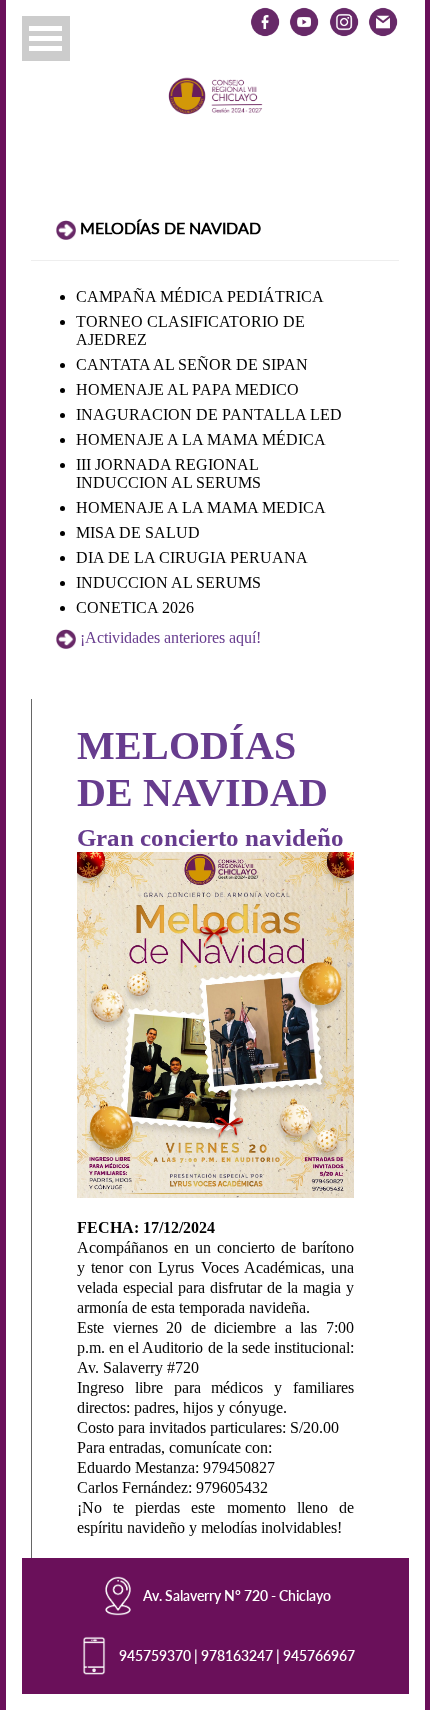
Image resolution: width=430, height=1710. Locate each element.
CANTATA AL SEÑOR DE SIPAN (192, 364)
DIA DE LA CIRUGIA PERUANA (192, 557)
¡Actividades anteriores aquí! (170, 637)
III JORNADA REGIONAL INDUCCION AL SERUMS (168, 473)
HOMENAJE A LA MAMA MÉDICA (201, 439)
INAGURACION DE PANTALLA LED (209, 414)
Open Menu (46, 38)
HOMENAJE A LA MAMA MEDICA (201, 507)
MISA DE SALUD (138, 532)
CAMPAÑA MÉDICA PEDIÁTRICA (200, 296)
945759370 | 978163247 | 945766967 (237, 1655)
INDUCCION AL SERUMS (168, 582)
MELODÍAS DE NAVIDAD (170, 227)
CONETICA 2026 (135, 607)
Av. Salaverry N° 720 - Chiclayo (237, 1595)
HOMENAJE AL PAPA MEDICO (187, 389)
